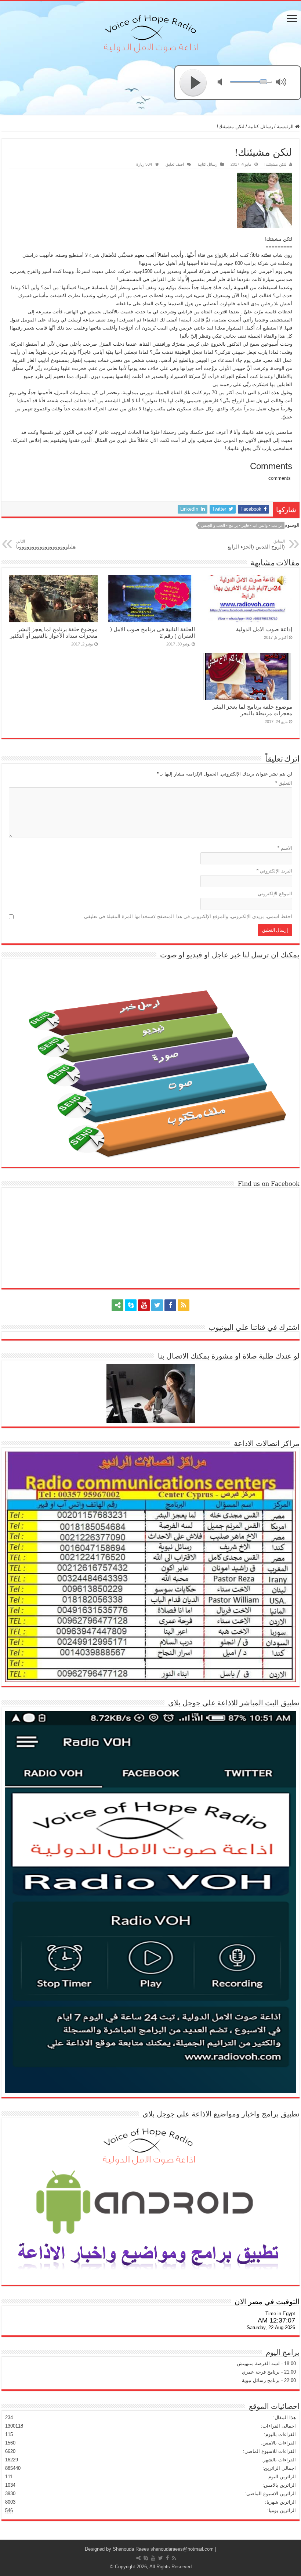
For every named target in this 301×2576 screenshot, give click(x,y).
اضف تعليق (175, 164)
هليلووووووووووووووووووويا (46, 544)
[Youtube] (144, 1305)
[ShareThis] (117, 1305)
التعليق (284, 783)
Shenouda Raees (131, 2549)
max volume (283, 83)
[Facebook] (170, 1305)
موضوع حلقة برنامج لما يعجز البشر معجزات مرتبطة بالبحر (252, 710)
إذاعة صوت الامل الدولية (264, 629)
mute (224, 83)
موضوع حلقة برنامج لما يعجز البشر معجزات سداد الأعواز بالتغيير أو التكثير (54, 632)
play (193, 83)
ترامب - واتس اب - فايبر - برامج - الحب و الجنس (242, 525)
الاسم (285, 848)
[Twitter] (157, 1305)
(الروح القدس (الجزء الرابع (256, 544)
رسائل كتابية (261, 127)
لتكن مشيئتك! (275, 164)
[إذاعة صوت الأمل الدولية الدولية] (150, 32)
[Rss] (184, 1305)
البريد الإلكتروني (274, 871)
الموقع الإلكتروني (275, 894)
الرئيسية (286, 127)
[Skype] (131, 1305)
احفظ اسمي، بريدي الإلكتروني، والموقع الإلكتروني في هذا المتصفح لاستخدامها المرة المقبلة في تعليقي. (187, 916)
